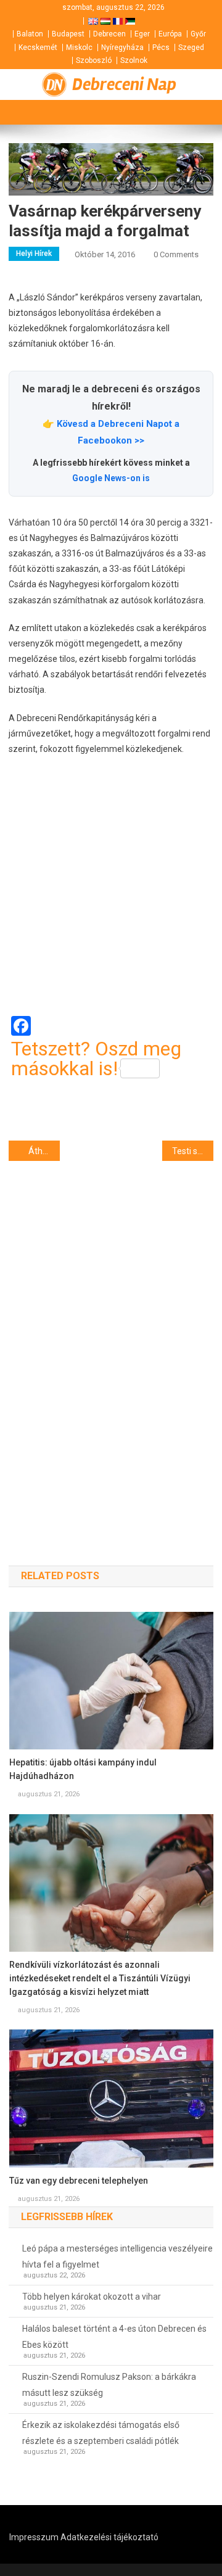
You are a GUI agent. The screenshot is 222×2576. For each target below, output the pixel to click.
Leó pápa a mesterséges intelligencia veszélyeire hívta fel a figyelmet (117, 2256)
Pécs (161, 47)
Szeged (191, 47)
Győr (198, 34)
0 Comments (176, 254)
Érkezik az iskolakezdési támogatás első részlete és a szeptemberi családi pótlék (101, 2433)
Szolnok (134, 60)
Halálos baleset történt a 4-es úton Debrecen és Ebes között (114, 2337)
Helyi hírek (34, 254)
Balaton (30, 34)
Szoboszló (94, 60)
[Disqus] (111, 1342)
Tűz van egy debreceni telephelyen (79, 2181)
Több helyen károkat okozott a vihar (92, 2297)
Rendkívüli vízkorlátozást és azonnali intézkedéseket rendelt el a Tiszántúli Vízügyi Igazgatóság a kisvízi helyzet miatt (100, 1978)
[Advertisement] (111, 886)
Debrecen (109, 34)
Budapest (68, 34)
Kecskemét (38, 47)
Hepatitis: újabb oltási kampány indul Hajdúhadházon (83, 1769)
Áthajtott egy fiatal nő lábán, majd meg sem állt (44, 1151)
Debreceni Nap (124, 85)
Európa (170, 34)
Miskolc (79, 47)
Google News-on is (111, 478)
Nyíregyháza (122, 47)
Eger (142, 34)
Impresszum (34, 2537)
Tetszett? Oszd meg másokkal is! (96, 1059)
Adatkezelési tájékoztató (109, 2537)
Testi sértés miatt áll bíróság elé (193, 1151)
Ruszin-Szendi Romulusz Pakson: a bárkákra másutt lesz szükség (109, 2385)
